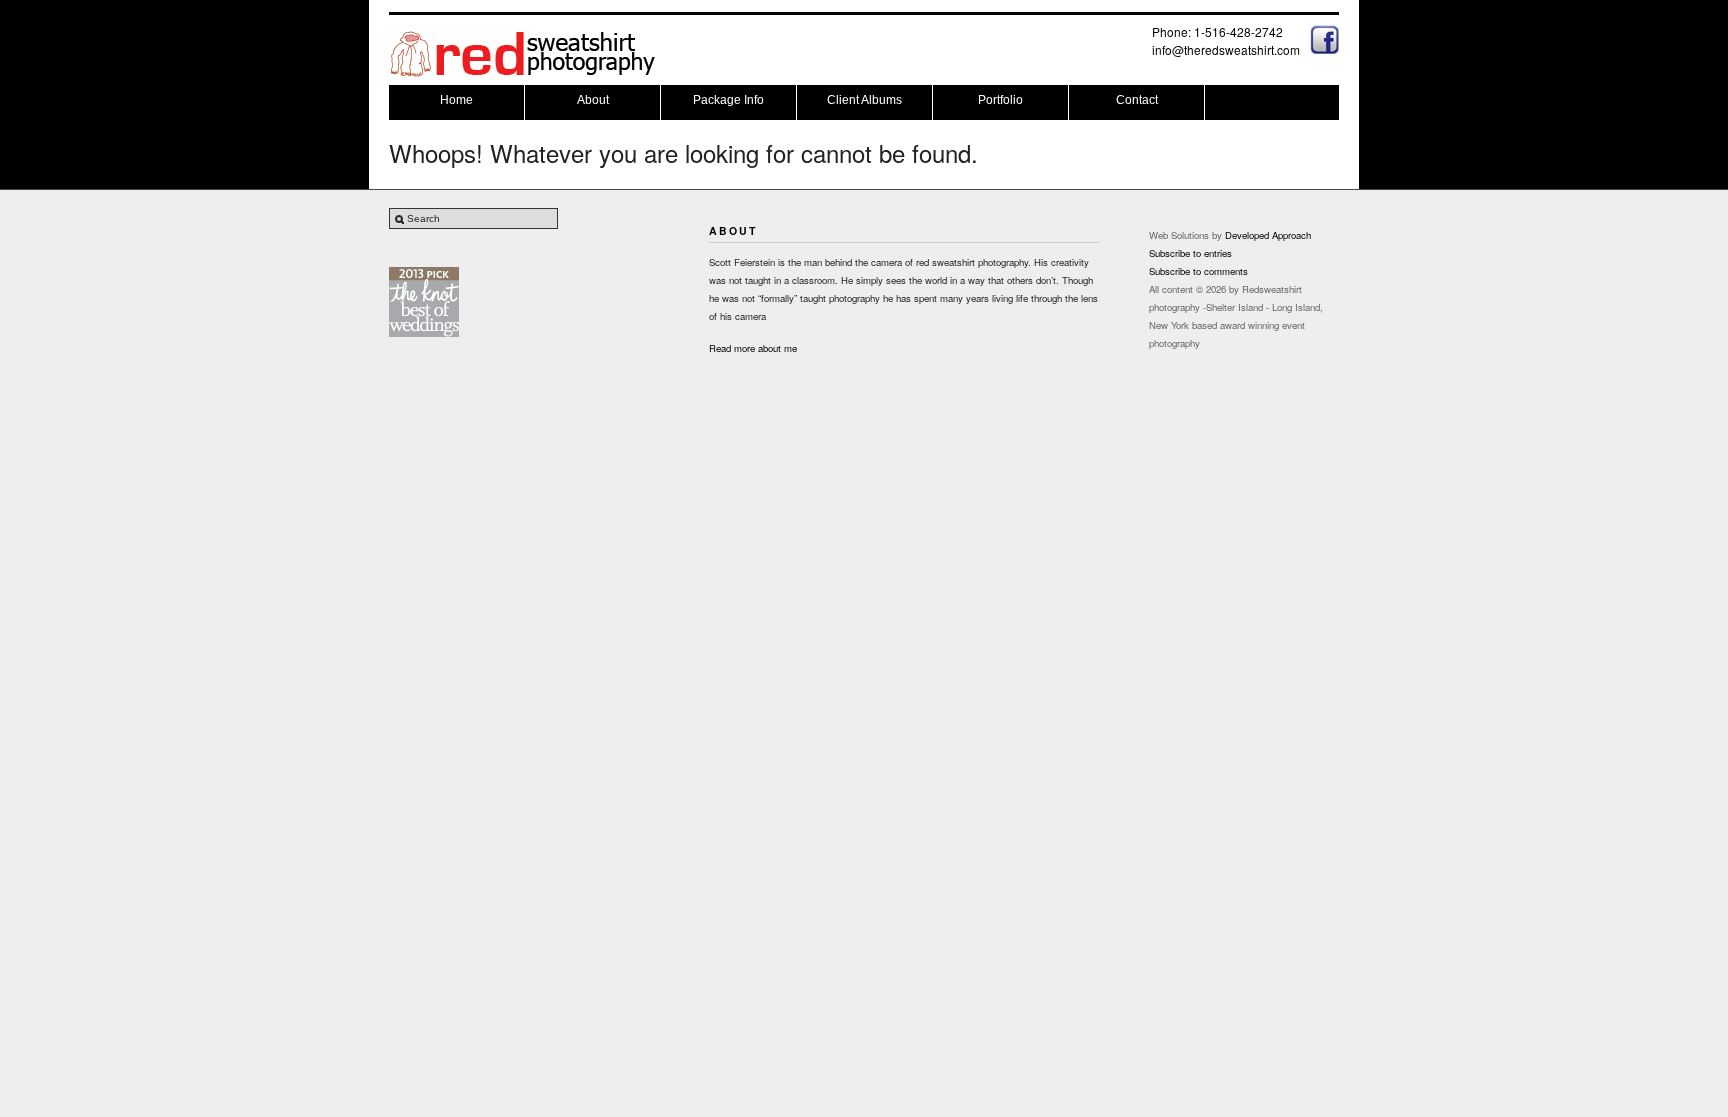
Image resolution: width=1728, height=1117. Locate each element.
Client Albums (864, 100)
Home (456, 100)
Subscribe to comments (1198, 271)
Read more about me (753, 348)
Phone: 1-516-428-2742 (1217, 31)
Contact (1137, 100)
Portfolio (1000, 100)
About (593, 100)
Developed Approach (1268, 235)
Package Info (728, 100)
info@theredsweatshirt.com (1226, 49)
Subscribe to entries (1190, 253)
